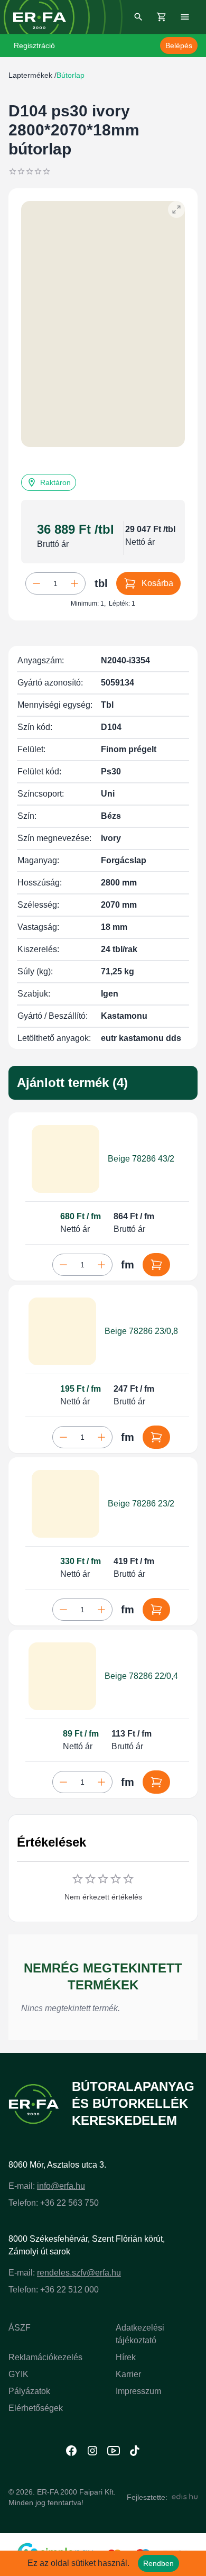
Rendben (158, 2563)
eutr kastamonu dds (141, 1038)
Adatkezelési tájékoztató (140, 2334)
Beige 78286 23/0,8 (141, 1331)
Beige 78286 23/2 (141, 1504)
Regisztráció (34, 45)
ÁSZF (20, 2328)
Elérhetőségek (36, 2408)
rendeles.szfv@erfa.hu (79, 2273)
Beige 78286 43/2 (141, 1159)
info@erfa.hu (61, 2186)
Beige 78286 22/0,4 (141, 1676)
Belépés (179, 45)
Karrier (128, 2374)
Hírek (126, 2357)
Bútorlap (71, 75)
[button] (49, 482)
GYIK (18, 2374)
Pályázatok (29, 2391)
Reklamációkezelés (45, 2357)
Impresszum (138, 2391)
